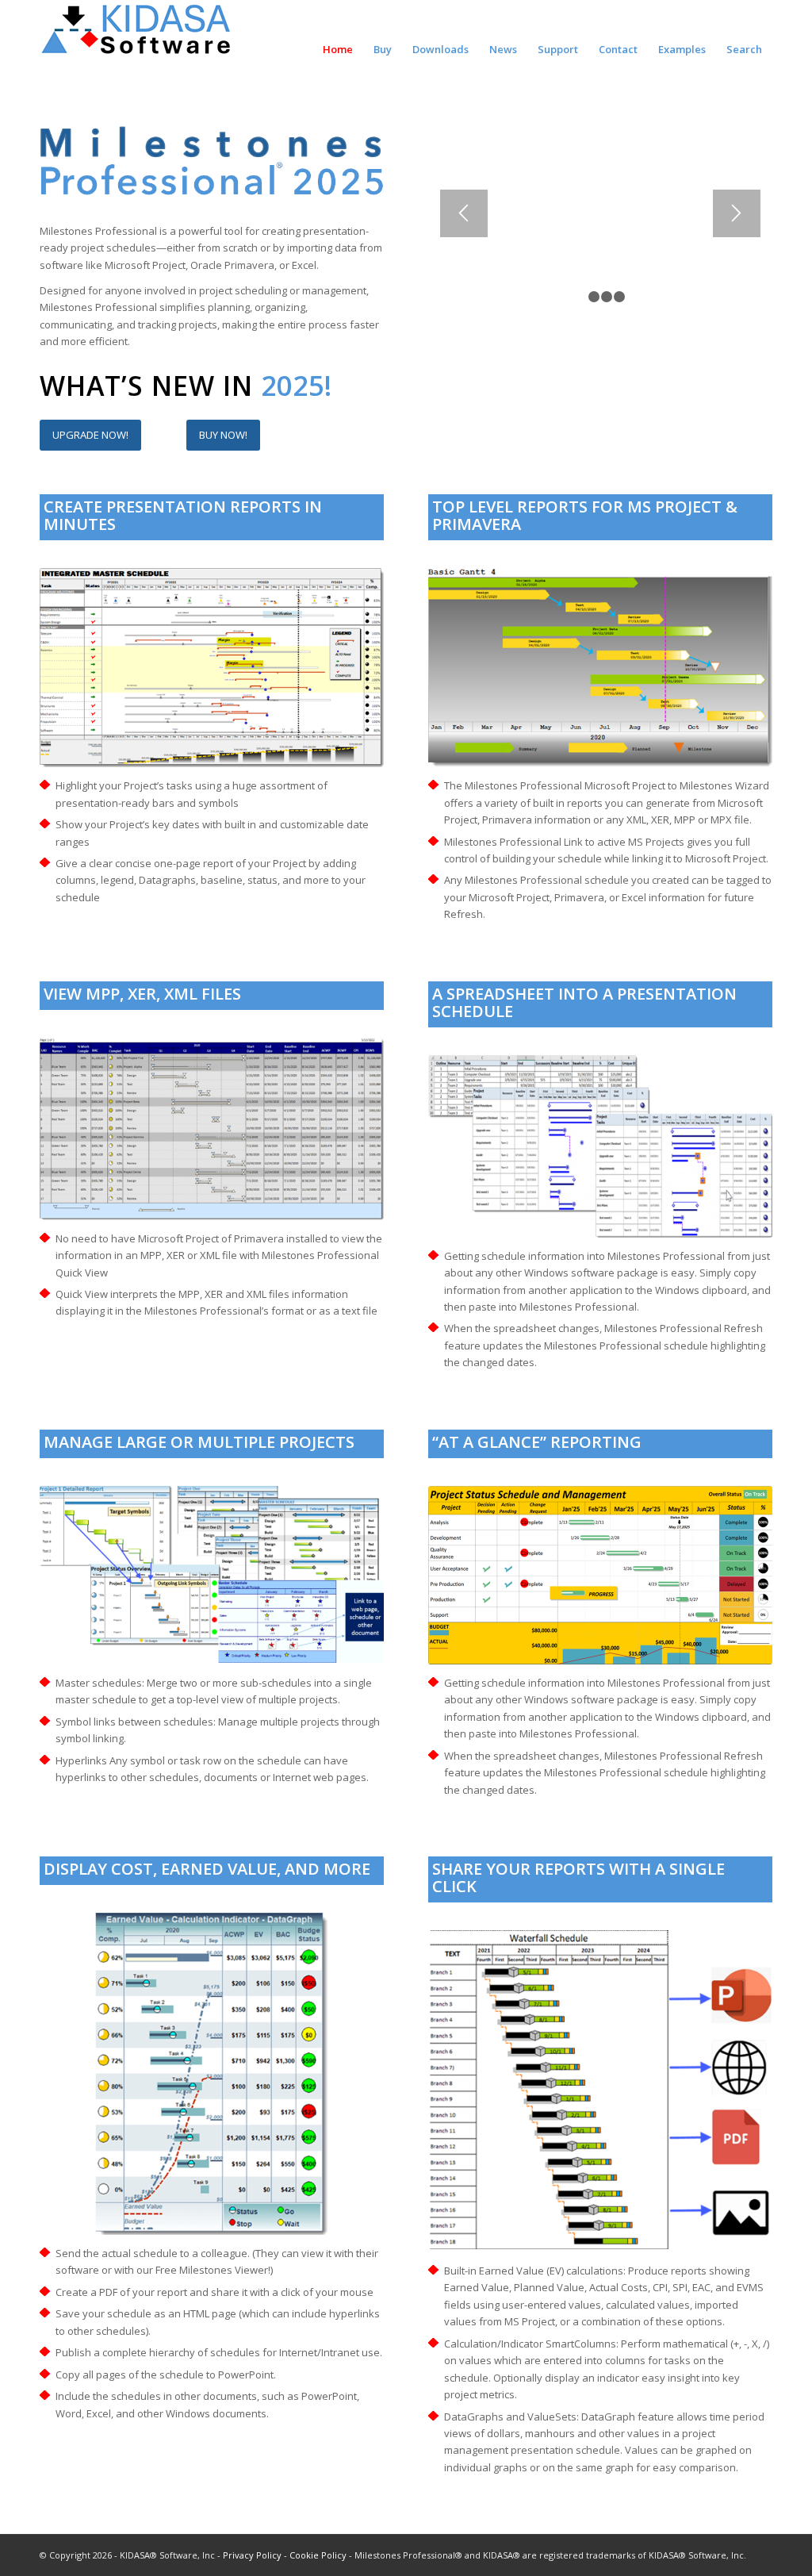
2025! (297, 386)
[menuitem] (338, 42)
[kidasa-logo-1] (137, 36)
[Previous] (464, 213)
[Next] (737, 213)
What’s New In (150, 386)
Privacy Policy (252, 2555)
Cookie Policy (318, 2555)
